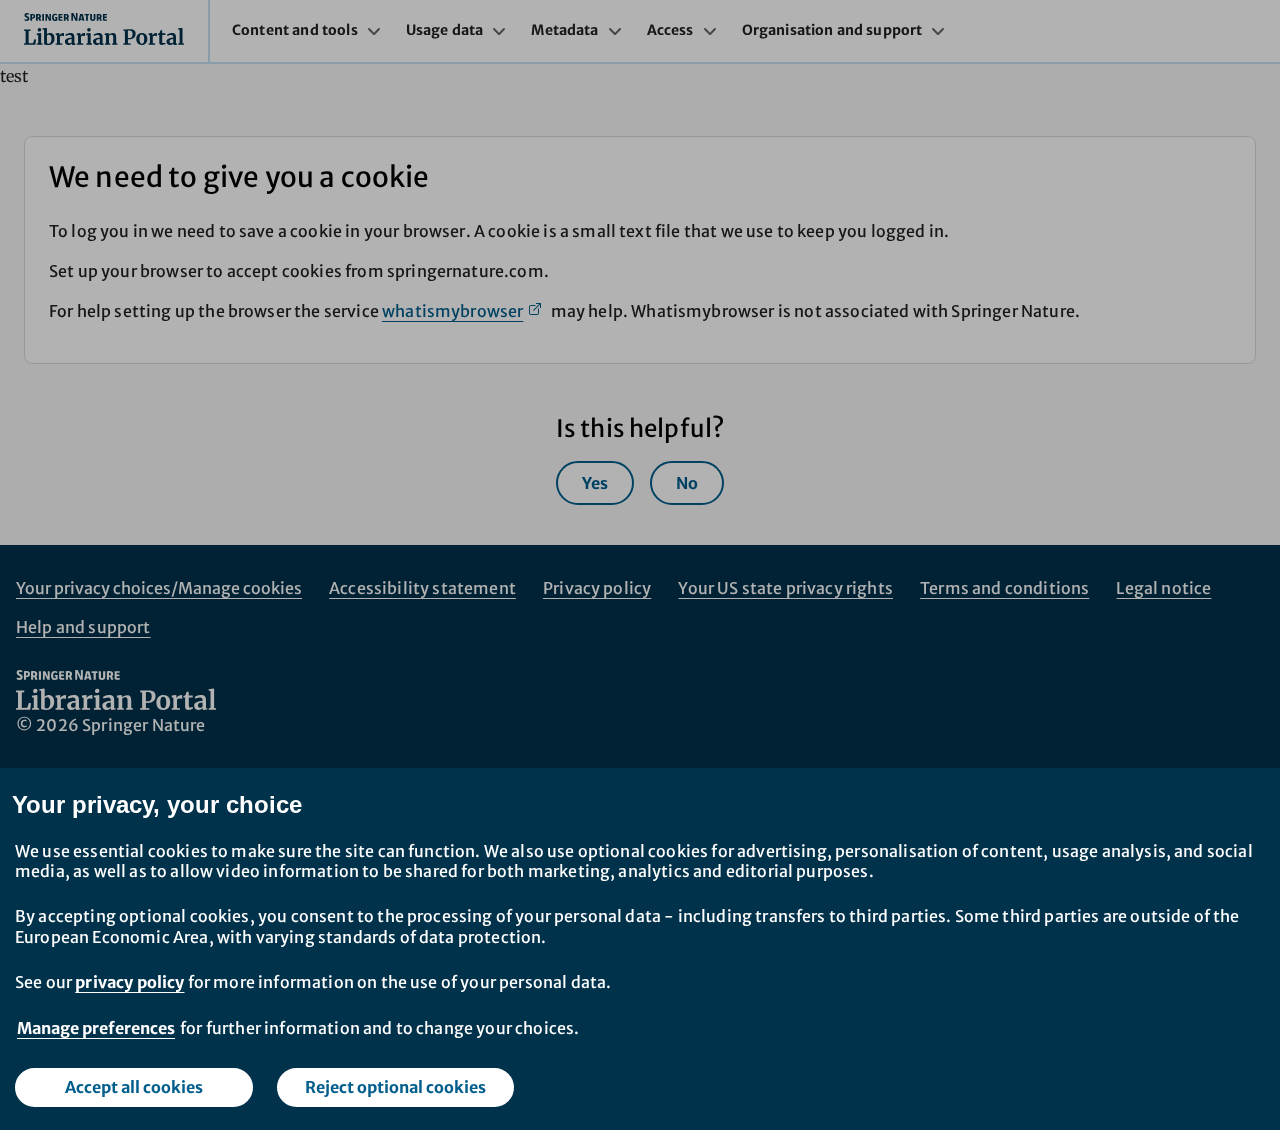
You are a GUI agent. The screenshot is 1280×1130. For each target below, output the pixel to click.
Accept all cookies (134, 1087)
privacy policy (129, 982)
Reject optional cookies (395, 1087)
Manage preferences (96, 1028)
